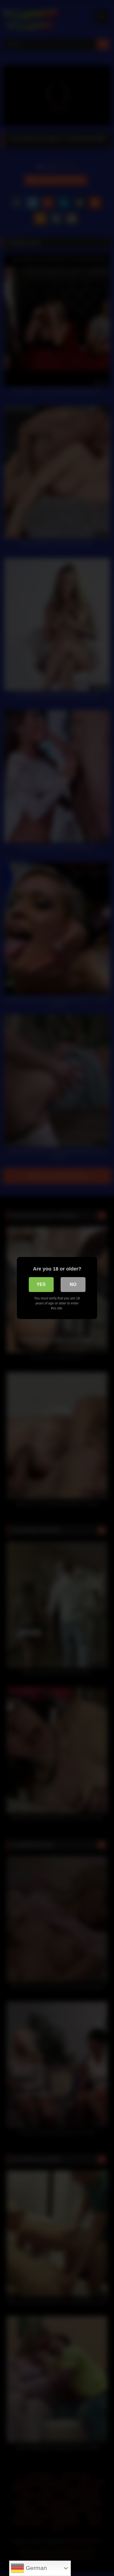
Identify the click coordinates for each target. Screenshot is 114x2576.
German (36, 2568)
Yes (41, 1284)
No (73, 1284)
